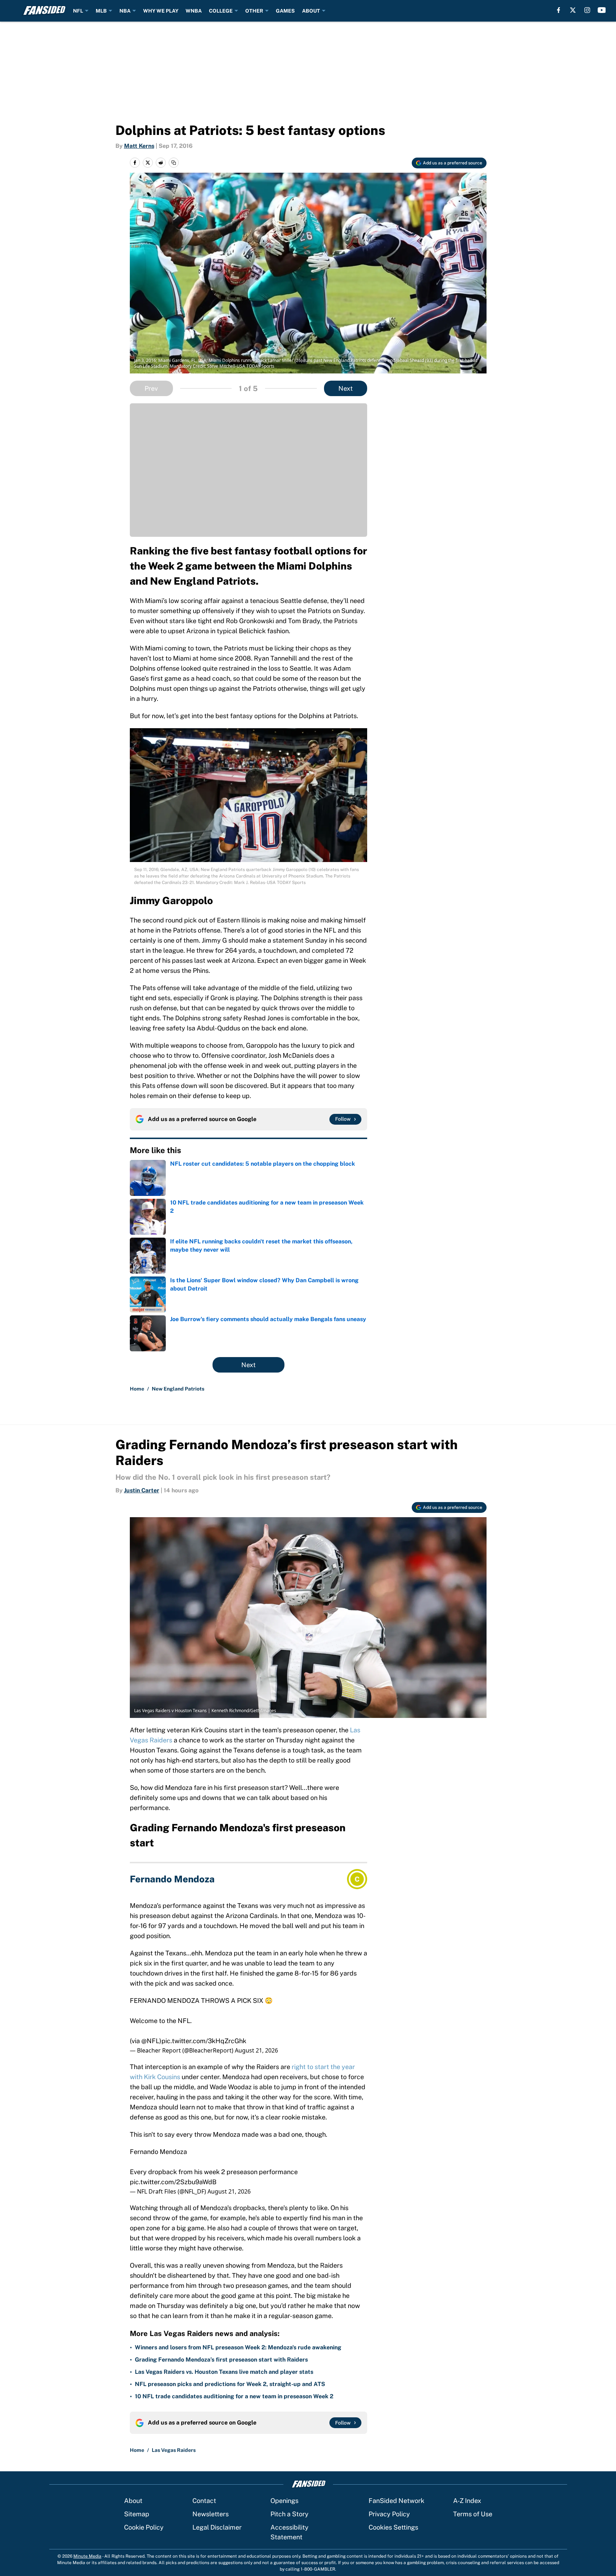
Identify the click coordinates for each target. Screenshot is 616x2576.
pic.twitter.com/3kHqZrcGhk (204, 2041)
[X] (573, 10)
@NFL (150, 2041)
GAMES (285, 11)
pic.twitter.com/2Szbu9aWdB (173, 2182)
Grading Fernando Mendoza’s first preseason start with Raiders (221, 2360)
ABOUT (311, 11)
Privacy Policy (389, 2514)
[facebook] (559, 10)
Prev (151, 388)
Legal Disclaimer (217, 2527)
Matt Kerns (139, 146)
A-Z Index (467, 2501)
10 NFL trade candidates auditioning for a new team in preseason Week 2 (234, 2396)
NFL (78, 11)
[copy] (174, 163)
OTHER (254, 11)
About (133, 2501)
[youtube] (602, 10)
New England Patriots (178, 1389)
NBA (125, 11)
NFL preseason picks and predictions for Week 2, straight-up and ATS (230, 2384)
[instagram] (587, 10)
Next (346, 388)
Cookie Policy (144, 2527)
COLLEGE (221, 11)
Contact (204, 2501)
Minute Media (87, 2556)
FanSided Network (396, 2501)
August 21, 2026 (256, 2050)
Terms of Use (473, 2514)
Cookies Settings (393, 2527)
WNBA (194, 11)
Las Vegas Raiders (174, 2450)
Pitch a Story (289, 2514)
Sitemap (137, 2514)
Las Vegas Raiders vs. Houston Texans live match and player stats (224, 2372)
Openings (284, 2501)
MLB (101, 11)
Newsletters (211, 2514)
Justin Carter (142, 1490)
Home (137, 1389)
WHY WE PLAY (161, 11)
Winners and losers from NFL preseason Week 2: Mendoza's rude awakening (238, 2347)
